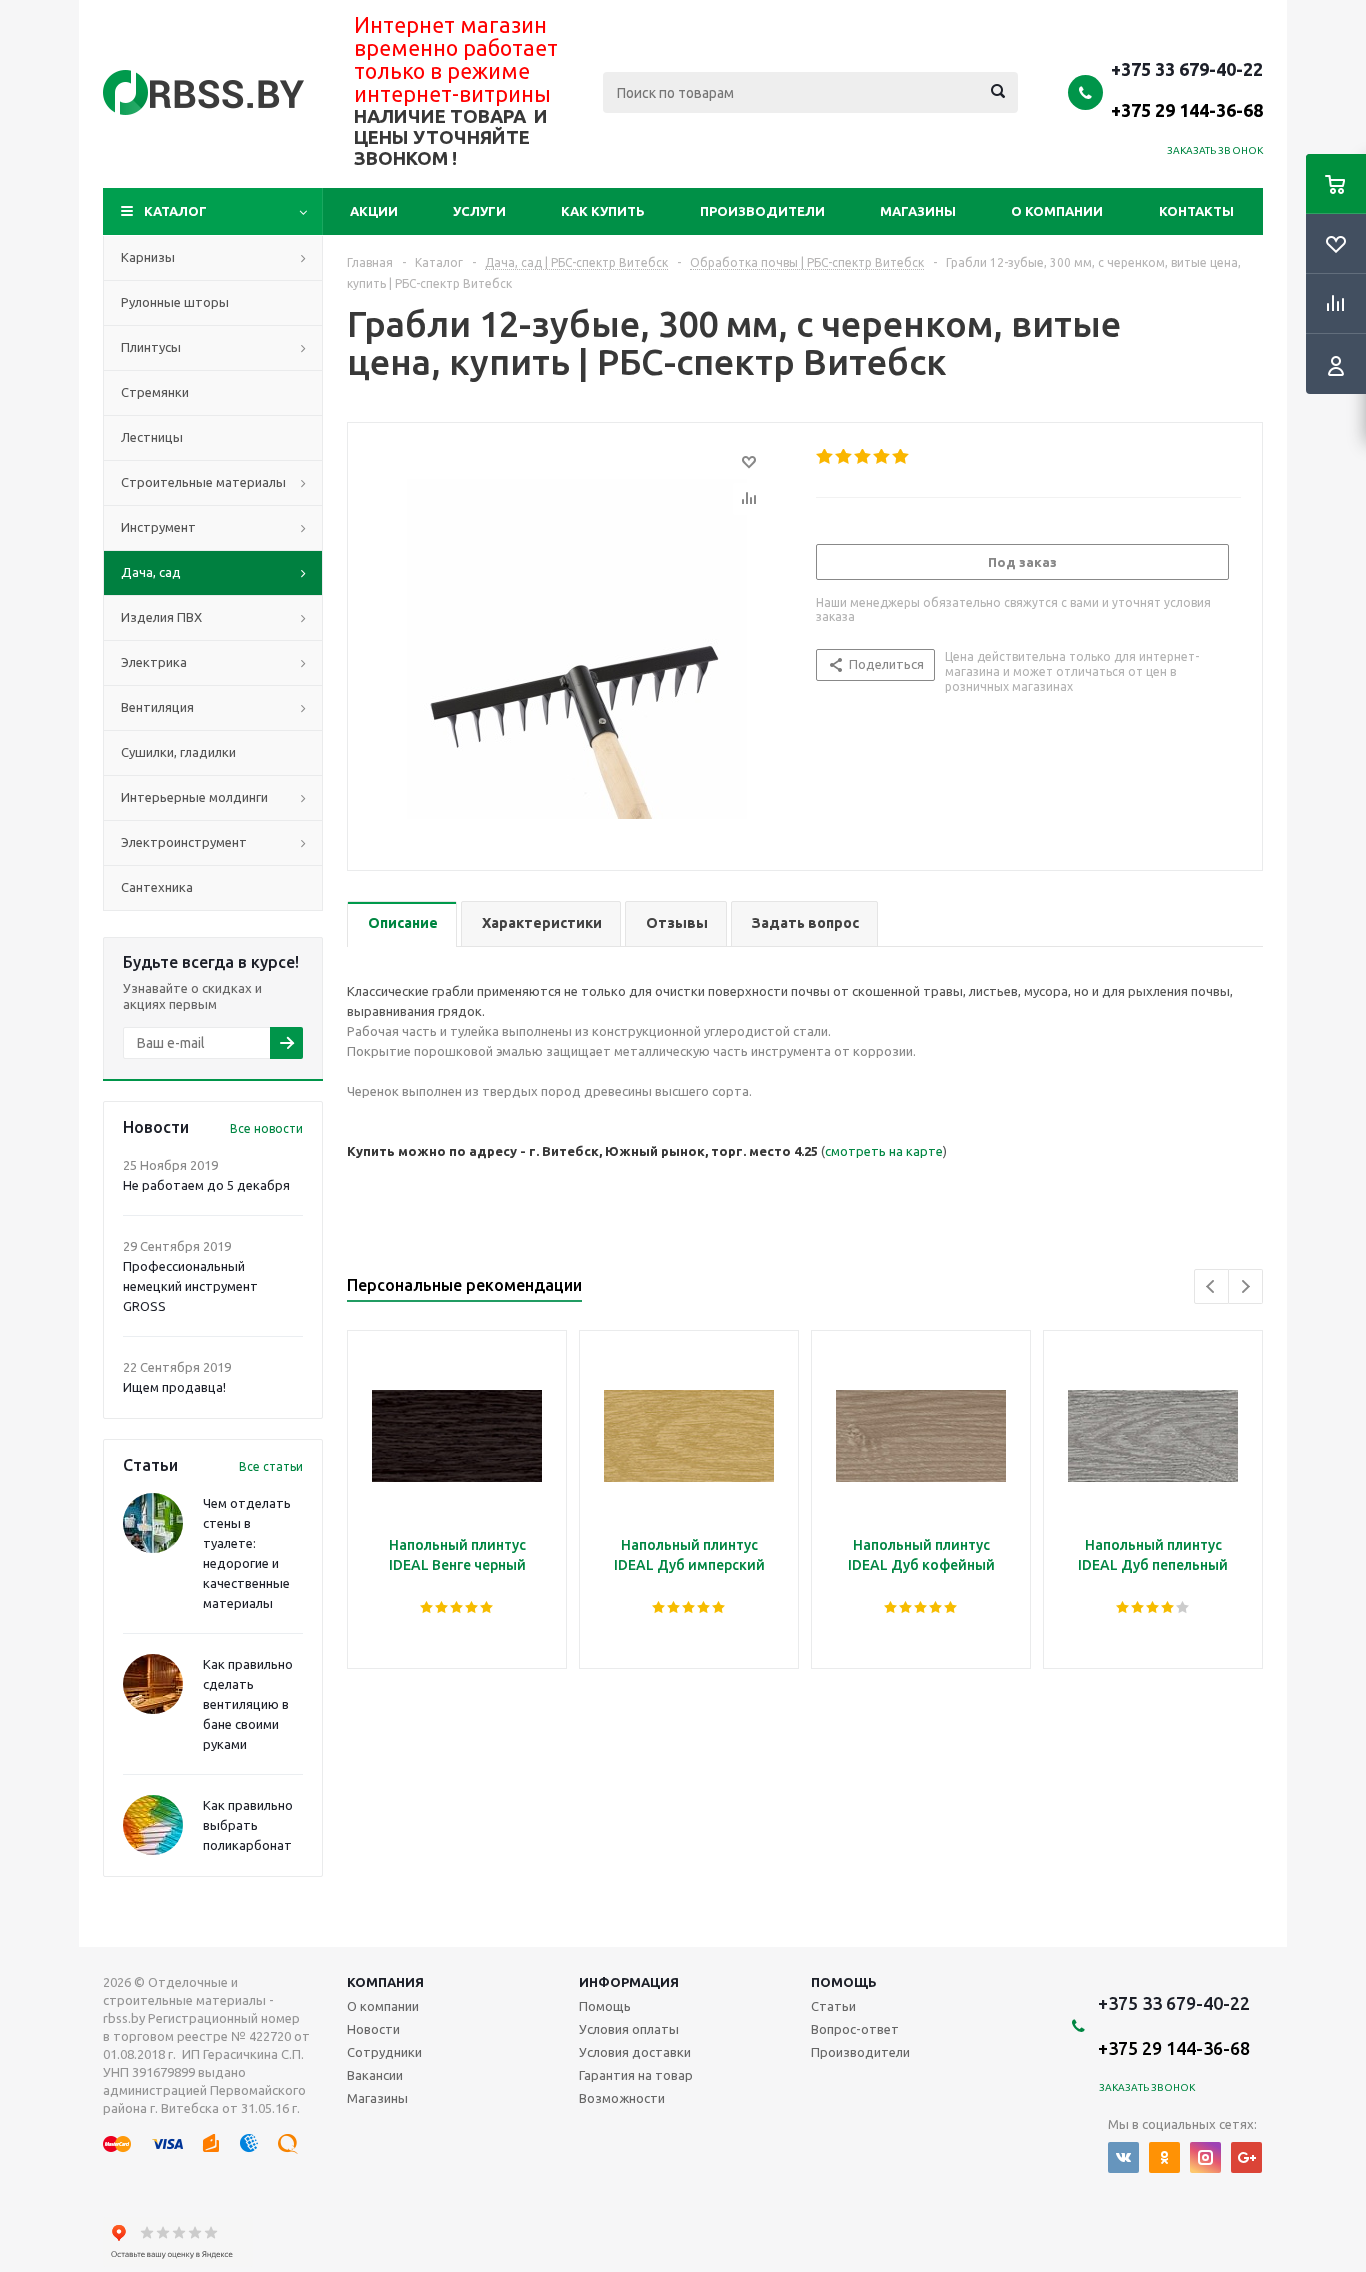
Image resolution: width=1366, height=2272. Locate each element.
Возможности (622, 2098)
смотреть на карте (884, 1151)
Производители (762, 211)
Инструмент (158, 527)
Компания (385, 1982)
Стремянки (155, 392)
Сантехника (157, 887)
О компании (1057, 211)
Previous (1211, 1286)
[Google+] (1246, 2157)
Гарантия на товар (636, 2075)
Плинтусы (151, 347)
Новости (373, 2029)
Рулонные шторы (175, 302)
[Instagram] (1205, 2157)
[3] (863, 457)
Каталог (175, 211)
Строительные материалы (203, 482)
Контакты (1196, 211)
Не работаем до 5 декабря (206, 1185)
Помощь (844, 1982)
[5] (901, 457)
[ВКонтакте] (1123, 2157)
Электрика (154, 662)
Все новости (266, 1128)
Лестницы (152, 437)
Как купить (603, 211)
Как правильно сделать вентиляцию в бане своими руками (248, 1704)
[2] (844, 457)
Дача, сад (151, 572)
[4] (882, 457)
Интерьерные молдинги (194, 797)
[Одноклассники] (1164, 2157)
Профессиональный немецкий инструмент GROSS (190, 1286)
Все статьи (271, 1466)
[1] (825, 457)
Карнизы (148, 257)
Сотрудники (384, 2052)
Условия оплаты (629, 2029)
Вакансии (375, 2075)
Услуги (479, 211)
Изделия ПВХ (161, 617)
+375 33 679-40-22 (1187, 89)
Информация (629, 1982)
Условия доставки (635, 2052)
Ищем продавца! (174, 1387)
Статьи (833, 2006)
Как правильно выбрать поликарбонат (248, 1825)
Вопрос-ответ (855, 2029)
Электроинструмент (184, 842)
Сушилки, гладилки (178, 752)
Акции (374, 211)
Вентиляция (157, 707)
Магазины (918, 211)
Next (1245, 1286)
